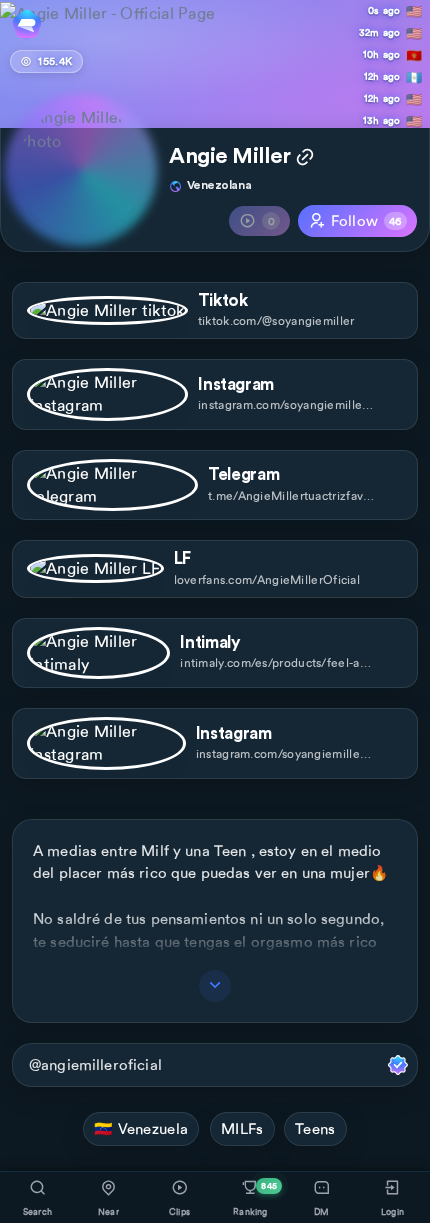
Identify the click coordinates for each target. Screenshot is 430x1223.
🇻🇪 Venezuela (141, 1129)
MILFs (242, 1129)
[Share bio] (305, 159)
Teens (315, 1129)
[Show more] (215, 986)
